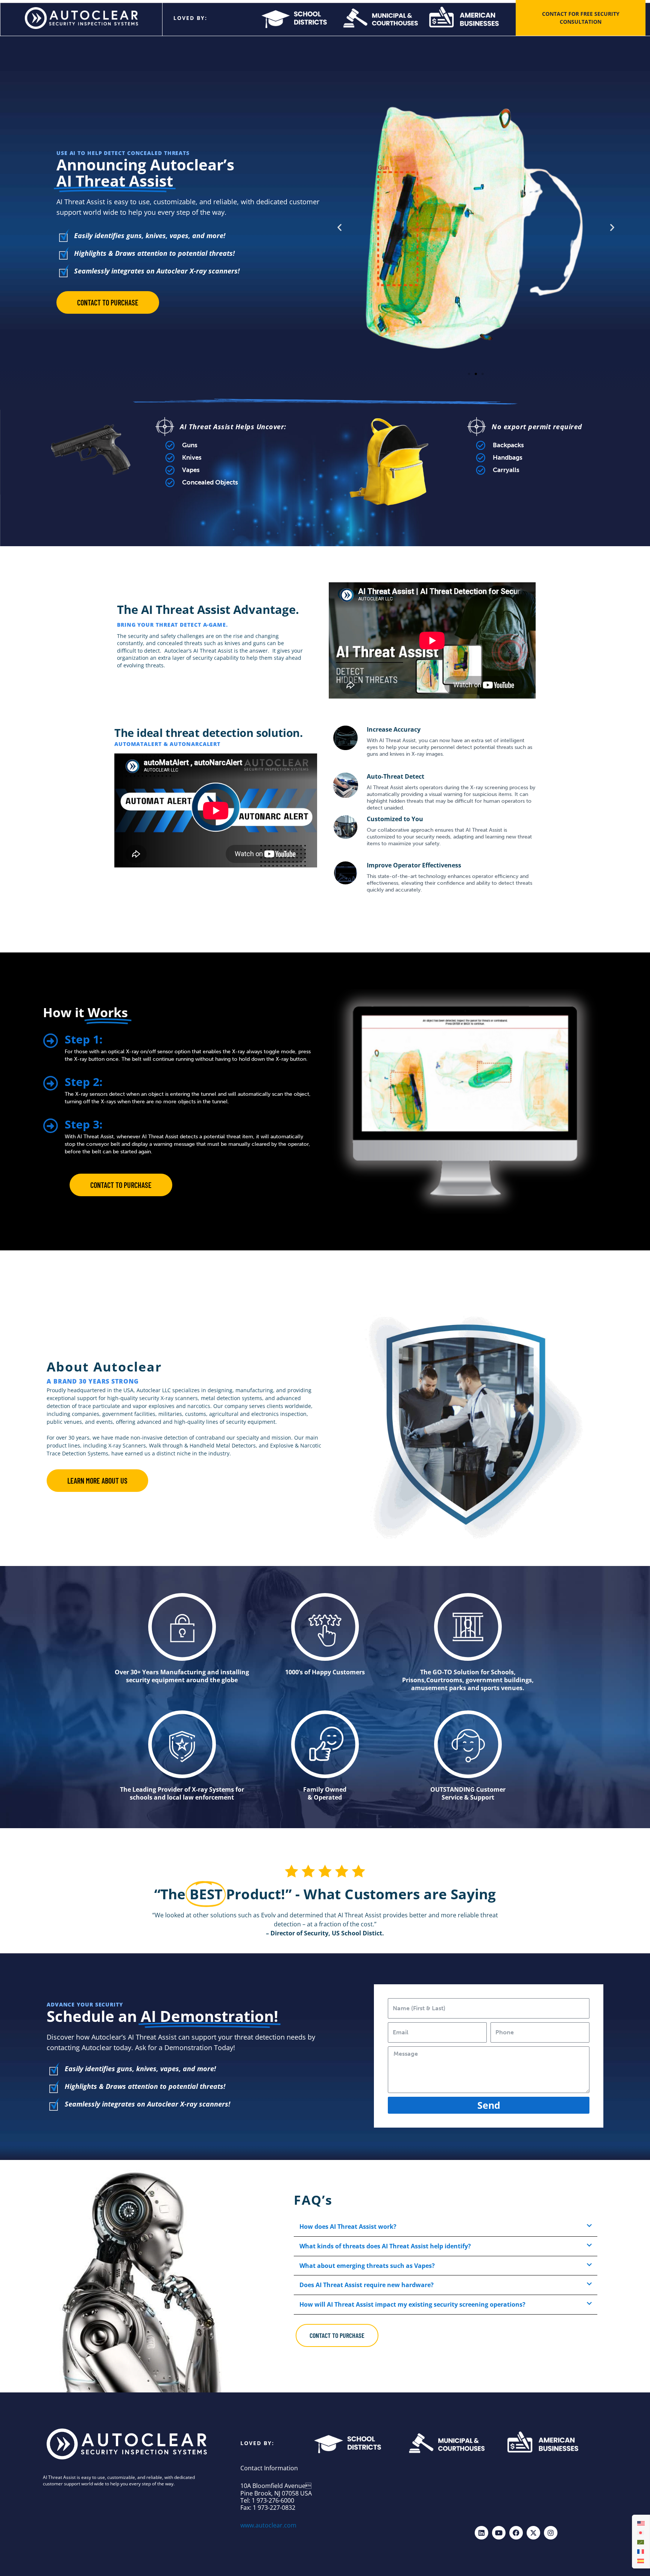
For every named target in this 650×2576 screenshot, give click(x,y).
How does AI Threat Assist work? (348, 2227)
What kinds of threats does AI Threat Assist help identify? (385, 2246)
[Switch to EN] (641, 2523)
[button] (339, 227)
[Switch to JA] (641, 2532)
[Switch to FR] (641, 2551)
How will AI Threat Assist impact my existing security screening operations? (412, 2304)
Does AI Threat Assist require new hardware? (367, 2285)
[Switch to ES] (641, 2560)
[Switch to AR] (641, 2542)
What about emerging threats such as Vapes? (367, 2266)
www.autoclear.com (268, 2525)
